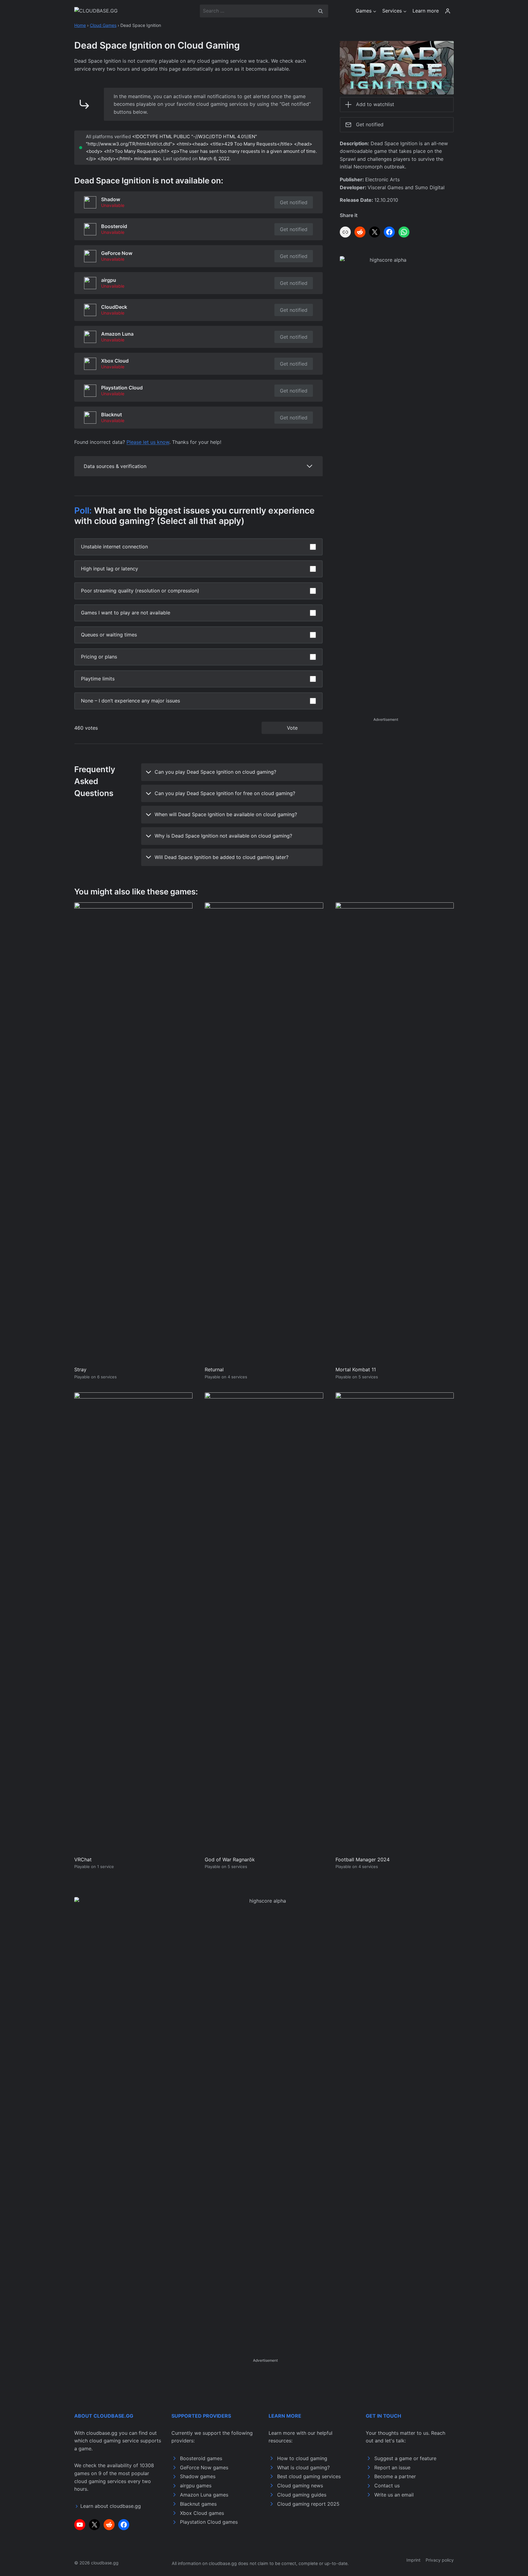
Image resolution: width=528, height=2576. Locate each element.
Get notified (294, 202)
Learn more (426, 11)
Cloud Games (103, 25)
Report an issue (392, 2467)
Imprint (413, 2560)
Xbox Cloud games (202, 2513)
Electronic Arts (382, 179)
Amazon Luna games (204, 2495)
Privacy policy (440, 2560)
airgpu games (196, 2486)
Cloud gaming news (300, 2486)
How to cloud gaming (302, 2458)
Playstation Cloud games (209, 2522)
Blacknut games (198, 2504)
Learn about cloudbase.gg (111, 2506)
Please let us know (148, 442)
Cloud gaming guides (302, 2495)
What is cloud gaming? (303, 2467)
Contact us (387, 2486)
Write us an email (394, 2495)
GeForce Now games (204, 2467)
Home (80, 25)
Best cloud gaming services (309, 2476)
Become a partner (395, 2476)
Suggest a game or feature (405, 2458)
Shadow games (198, 2476)
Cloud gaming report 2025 (308, 2504)
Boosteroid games (201, 2458)
